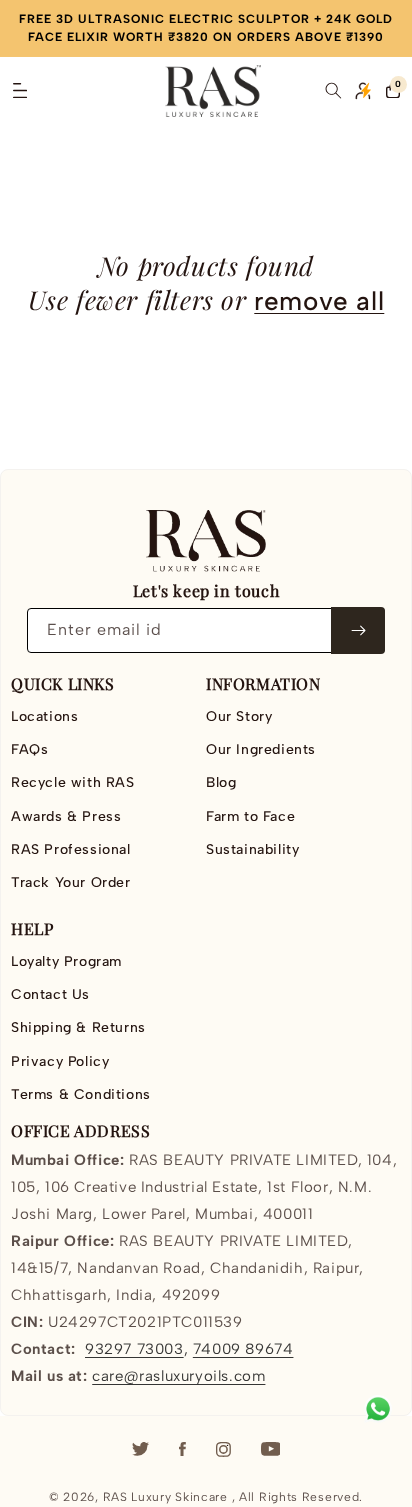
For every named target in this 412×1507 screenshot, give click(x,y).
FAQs (29, 749)
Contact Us (50, 994)
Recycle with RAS (73, 782)
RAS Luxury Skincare (165, 1497)
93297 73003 (134, 1349)
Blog (221, 782)
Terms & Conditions (81, 1094)
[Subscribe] (358, 630)
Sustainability (252, 849)
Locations (44, 716)
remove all (319, 301)
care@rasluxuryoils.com (178, 1376)
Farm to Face (250, 816)
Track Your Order (71, 882)
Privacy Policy (60, 1061)
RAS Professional (71, 849)
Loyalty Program (66, 961)
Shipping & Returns (78, 1027)
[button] (20, 91)
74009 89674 (243, 1349)
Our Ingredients (261, 749)
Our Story (239, 716)
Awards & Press (66, 816)
